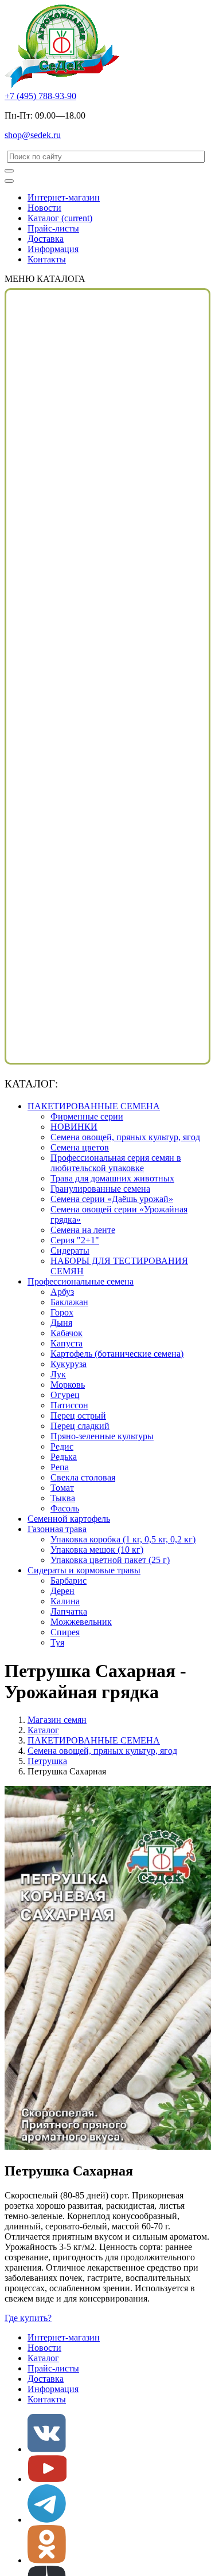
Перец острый (78, 1415)
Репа (60, 1467)
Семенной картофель (69, 1519)
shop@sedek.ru (33, 135)
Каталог (60, 218)
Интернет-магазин (64, 197)
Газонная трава (57, 1529)
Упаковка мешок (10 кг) (97, 1550)
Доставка (46, 239)
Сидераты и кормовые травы (84, 1570)
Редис (62, 1446)
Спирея (65, 1632)
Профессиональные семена (81, 1281)
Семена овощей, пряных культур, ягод (125, 1137)
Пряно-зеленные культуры (102, 1436)
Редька (64, 1457)
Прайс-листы (53, 228)
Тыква (63, 1498)
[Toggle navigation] (9, 181)
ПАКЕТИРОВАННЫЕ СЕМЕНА (94, 1106)
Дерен (62, 1591)
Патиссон (69, 1405)
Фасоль (65, 1508)
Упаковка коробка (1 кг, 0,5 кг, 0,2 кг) (123, 1539)
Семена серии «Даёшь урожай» (112, 1199)
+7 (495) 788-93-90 (40, 96)
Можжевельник (81, 1622)
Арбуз (62, 1292)
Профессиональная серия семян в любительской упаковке (116, 1163)
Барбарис (69, 1580)
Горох (62, 1312)
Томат (62, 1488)
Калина (65, 1601)
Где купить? (28, 2318)
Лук (58, 1374)
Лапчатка (69, 1611)
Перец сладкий (80, 1426)
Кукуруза (69, 1364)
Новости (44, 208)
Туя (57, 1642)
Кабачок (67, 1333)
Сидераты (70, 1250)
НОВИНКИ (74, 1127)
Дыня (61, 1323)
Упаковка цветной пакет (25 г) (110, 1560)
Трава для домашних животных (112, 1178)
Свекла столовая (83, 1477)
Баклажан (69, 1302)
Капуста (67, 1343)
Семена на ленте (83, 1230)
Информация (53, 249)
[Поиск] (9, 171)
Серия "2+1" (75, 1240)
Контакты (47, 259)
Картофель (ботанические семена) (117, 1354)
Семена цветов (80, 1147)
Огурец (65, 1395)
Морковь (68, 1385)
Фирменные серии (87, 1116)
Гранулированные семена (100, 1189)
